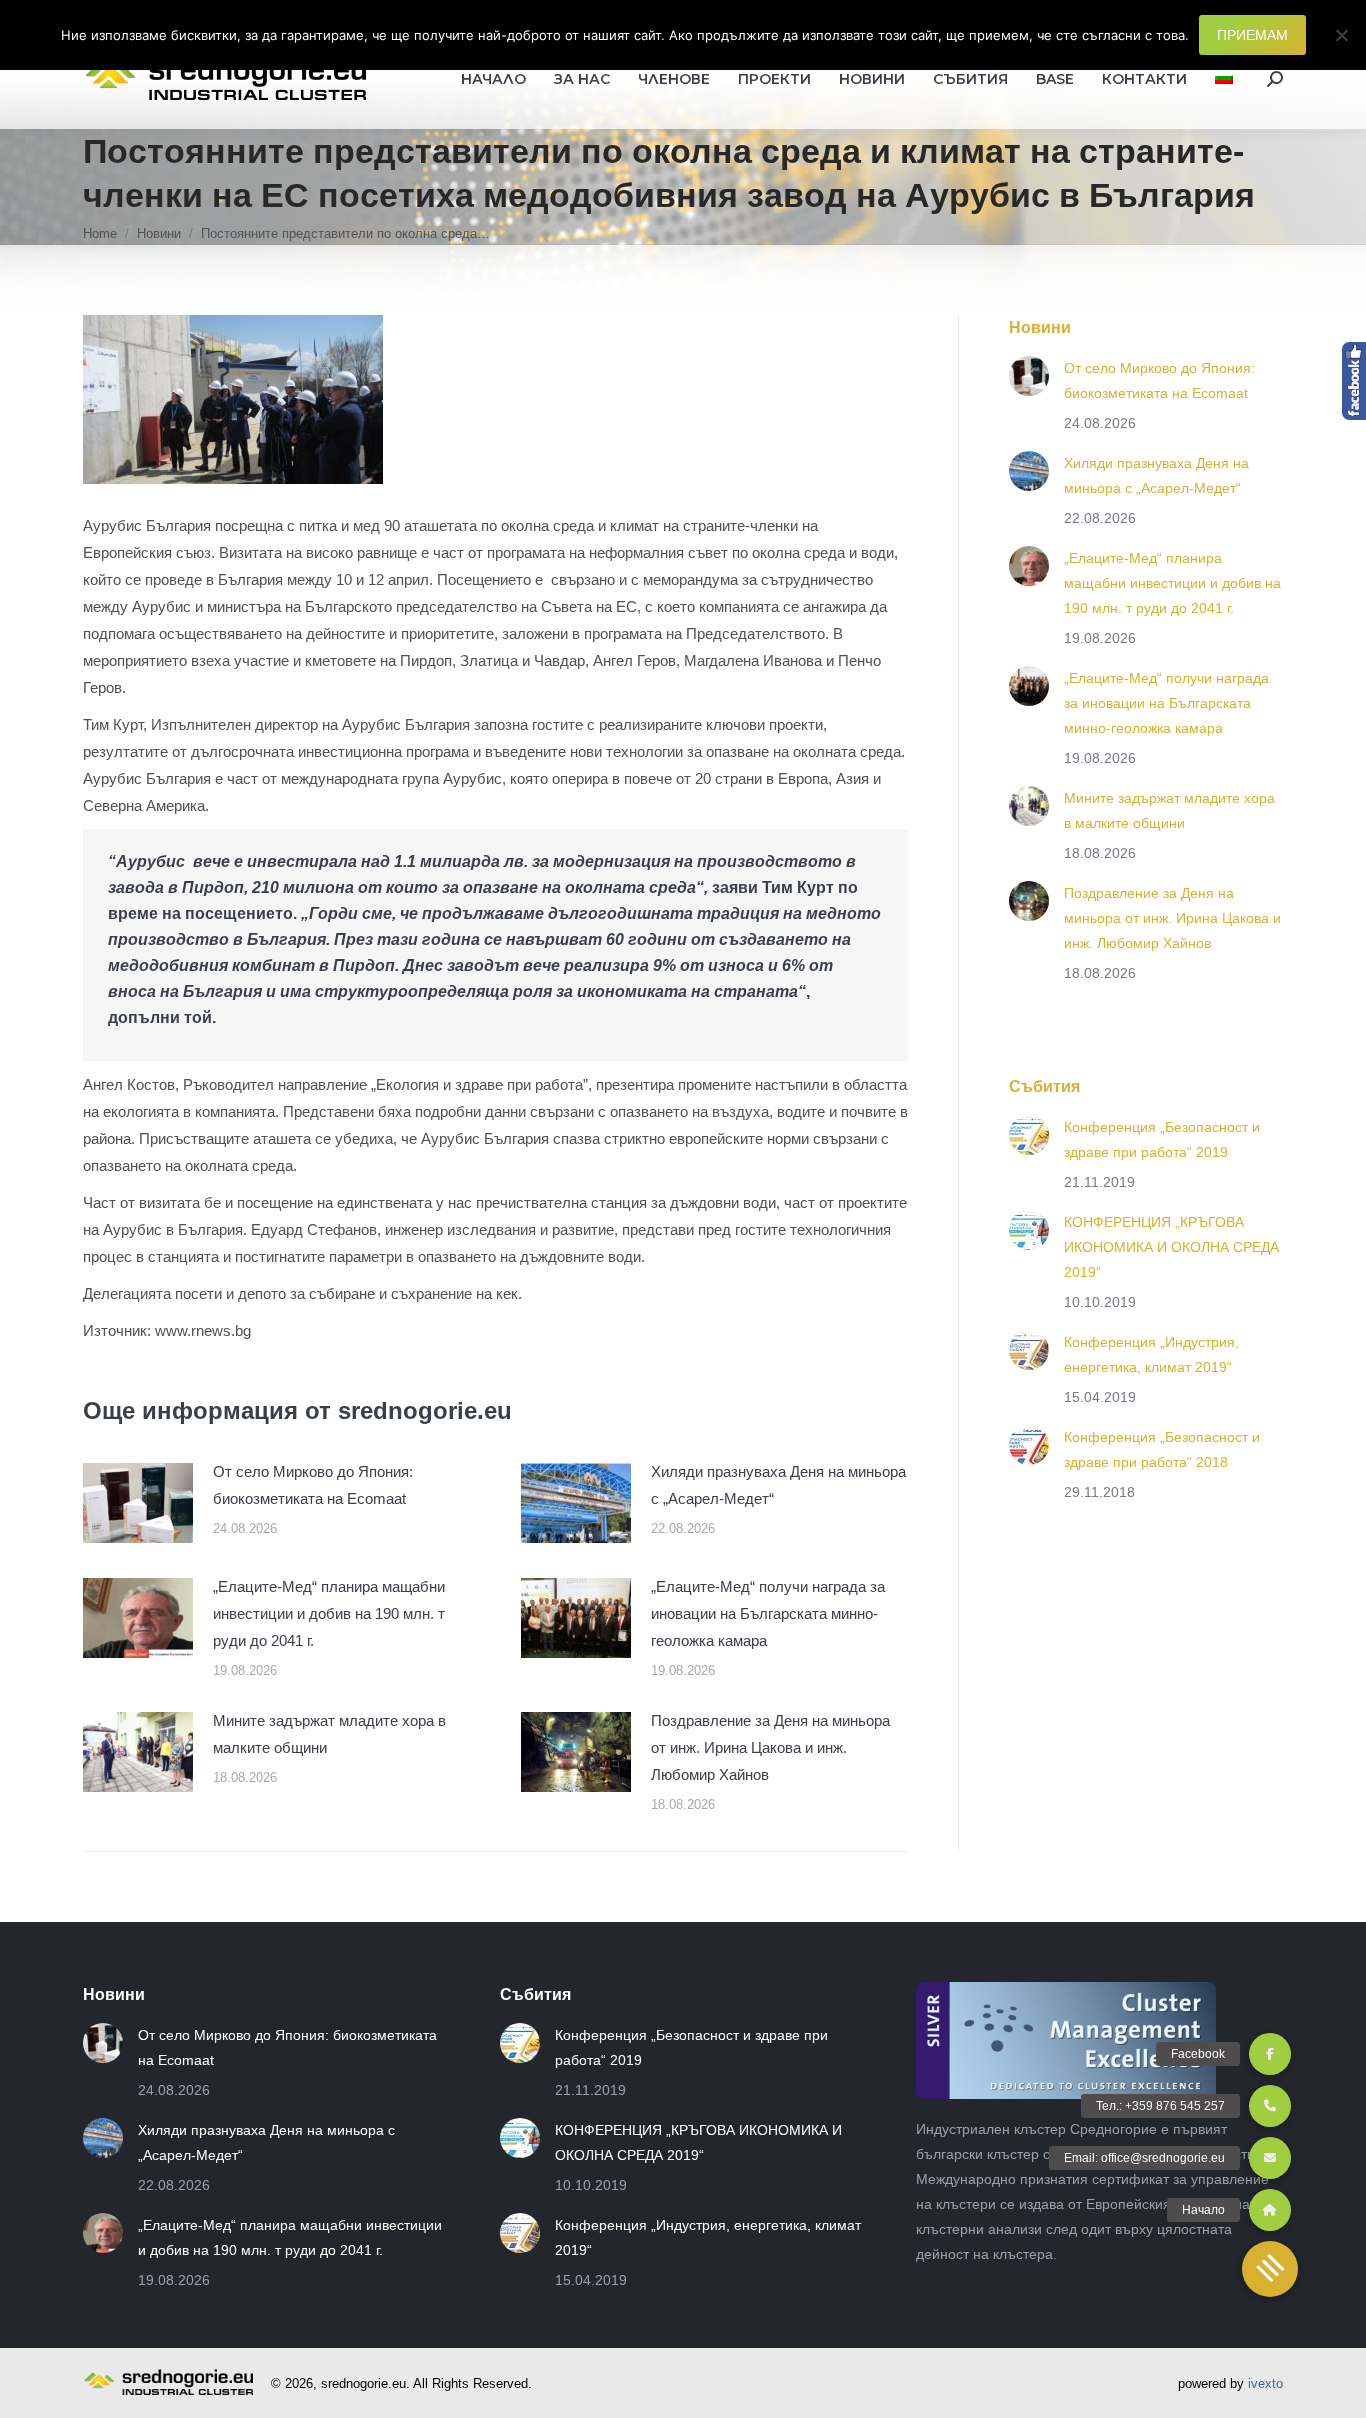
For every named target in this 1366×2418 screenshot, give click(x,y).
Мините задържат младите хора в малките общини (329, 1734)
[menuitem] (1224, 79)
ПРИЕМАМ (1252, 35)
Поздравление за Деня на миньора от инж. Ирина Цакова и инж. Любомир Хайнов (770, 1747)
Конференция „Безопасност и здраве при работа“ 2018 (1162, 1449)
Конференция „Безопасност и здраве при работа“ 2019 (1162, 1139)
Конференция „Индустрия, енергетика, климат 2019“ (1151, 1354)
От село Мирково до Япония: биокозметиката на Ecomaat (313, 1485)
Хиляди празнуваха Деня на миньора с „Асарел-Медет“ (778, 1485)
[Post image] (138, 1503)
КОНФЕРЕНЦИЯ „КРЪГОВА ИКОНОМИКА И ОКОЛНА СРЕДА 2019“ (1171, 1247)
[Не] (1341, 35)
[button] (1270, 2269)
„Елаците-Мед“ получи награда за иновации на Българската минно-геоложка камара (768, 1613)
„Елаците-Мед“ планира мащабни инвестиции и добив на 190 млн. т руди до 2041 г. (329, 1613)
